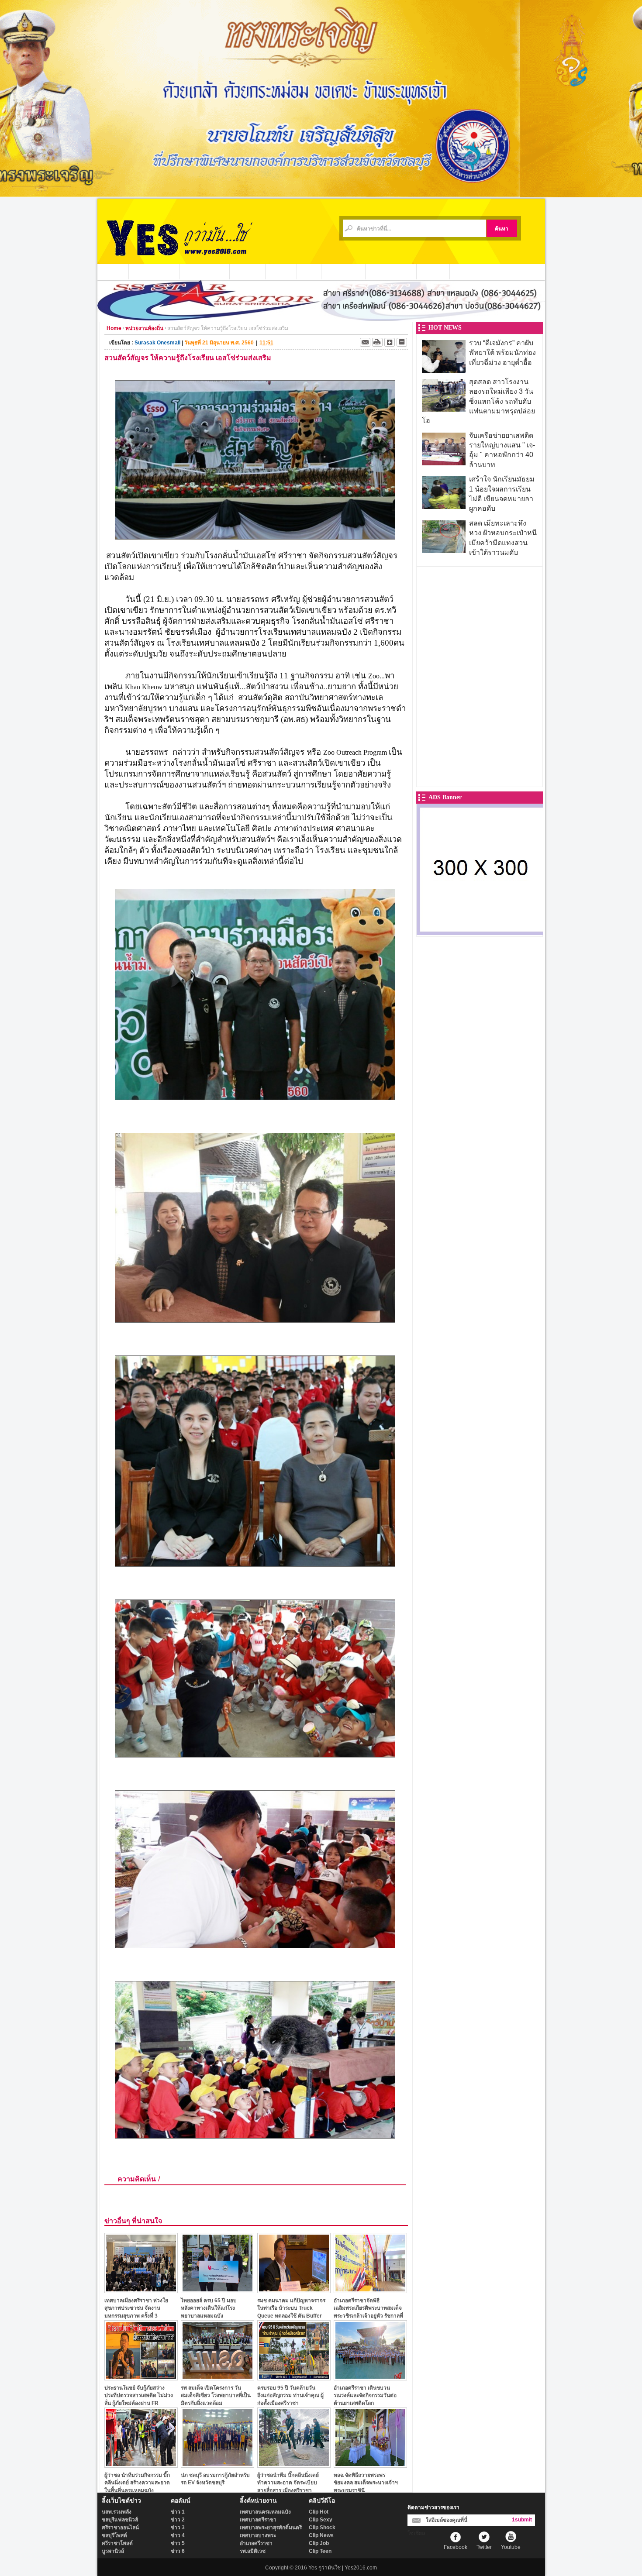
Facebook (456, 2547)
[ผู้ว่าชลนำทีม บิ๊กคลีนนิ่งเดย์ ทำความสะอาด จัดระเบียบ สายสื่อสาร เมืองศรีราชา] (294, 2465)
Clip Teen (320, 2551)
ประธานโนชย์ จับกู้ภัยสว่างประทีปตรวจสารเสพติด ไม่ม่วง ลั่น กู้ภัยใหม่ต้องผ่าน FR (139, 2395)
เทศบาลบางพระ (258, 2535)
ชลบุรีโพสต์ (114, 2535)
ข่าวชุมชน (248, 272)
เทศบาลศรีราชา (258, 2520)
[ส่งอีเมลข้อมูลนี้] (365, 342)
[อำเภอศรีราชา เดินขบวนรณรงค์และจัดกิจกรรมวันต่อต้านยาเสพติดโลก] (370, 2378)
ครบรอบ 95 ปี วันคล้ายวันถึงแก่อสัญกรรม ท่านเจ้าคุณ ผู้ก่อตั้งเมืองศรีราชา (290, 2395)
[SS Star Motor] (321, 318)
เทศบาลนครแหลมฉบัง (265, 2512)
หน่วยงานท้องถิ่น (205, 272)
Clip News (321, 2535)
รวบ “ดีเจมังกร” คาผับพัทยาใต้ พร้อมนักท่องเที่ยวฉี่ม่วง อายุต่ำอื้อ (502, 353)
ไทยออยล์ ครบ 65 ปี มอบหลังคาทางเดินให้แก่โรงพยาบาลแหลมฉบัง (209, 2308)
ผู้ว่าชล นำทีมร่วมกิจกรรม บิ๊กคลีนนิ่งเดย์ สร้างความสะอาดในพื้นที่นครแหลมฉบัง (137, 2483)
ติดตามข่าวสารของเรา (433, 2507)
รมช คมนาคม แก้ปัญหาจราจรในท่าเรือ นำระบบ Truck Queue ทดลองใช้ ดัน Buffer (291, 2308)
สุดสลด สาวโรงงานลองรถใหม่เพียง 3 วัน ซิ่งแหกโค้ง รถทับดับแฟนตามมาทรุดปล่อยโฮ (478, 401)
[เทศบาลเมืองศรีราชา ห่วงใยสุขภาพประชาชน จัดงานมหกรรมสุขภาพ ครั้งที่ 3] (141, 2291)
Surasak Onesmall (157, 343)
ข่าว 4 (178, 2535)
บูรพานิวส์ (113, 2551)
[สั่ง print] (377, 342)
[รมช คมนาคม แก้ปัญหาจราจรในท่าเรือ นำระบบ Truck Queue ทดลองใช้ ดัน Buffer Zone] (294, 2291)
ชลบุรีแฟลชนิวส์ (120, 2520)
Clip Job (319, 2543)
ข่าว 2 (178, 2520)
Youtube (511, 2547)
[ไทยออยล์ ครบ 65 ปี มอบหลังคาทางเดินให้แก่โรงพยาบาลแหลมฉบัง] (217, 2291)
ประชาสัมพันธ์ (343, 272)
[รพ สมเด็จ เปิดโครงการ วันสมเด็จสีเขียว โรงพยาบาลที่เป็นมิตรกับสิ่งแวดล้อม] (217, 2378)
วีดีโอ (309, 272)
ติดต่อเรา (433, 272)
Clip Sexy (321, 2520)
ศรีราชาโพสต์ (117, 2543)
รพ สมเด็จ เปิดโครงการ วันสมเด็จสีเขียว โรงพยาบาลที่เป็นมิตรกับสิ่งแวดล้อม (216, 2395)
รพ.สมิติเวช (253, 2551)
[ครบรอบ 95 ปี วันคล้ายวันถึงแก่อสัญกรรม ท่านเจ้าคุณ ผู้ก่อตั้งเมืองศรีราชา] (294, 2378)
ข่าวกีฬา (281, 272)
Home (114, 328)
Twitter (484, 2547)
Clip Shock (322, 2528)
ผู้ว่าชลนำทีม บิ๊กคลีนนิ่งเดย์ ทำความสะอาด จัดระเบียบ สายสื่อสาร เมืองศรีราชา (288, 2483)
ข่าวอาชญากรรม (154, 272)
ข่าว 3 (178, 2528)
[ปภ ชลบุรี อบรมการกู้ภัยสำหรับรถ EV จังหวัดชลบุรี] (217, 2465)
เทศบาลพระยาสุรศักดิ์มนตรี (271, 2528)
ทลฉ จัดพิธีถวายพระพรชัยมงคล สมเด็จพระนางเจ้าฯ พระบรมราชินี (366, 2483)
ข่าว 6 (178, 2551)
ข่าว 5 (178, 2543)
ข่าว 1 (178, 2512)
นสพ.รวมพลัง (117, 2512)
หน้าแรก (113, 272)
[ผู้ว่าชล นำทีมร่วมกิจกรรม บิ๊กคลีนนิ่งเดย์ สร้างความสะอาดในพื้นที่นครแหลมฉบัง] (141, 2465)
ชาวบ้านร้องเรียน (391, 272)
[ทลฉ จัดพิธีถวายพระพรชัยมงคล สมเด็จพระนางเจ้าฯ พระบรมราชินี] (370, 2465)
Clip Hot (319, 2512)
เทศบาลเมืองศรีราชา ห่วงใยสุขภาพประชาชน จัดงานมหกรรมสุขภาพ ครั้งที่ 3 (136, 2308)
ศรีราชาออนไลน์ (120, 2528)
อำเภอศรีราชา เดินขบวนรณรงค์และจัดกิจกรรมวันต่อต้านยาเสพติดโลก (365, 2395)
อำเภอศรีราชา (256, 2543)
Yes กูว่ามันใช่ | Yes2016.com (343, 2568)
